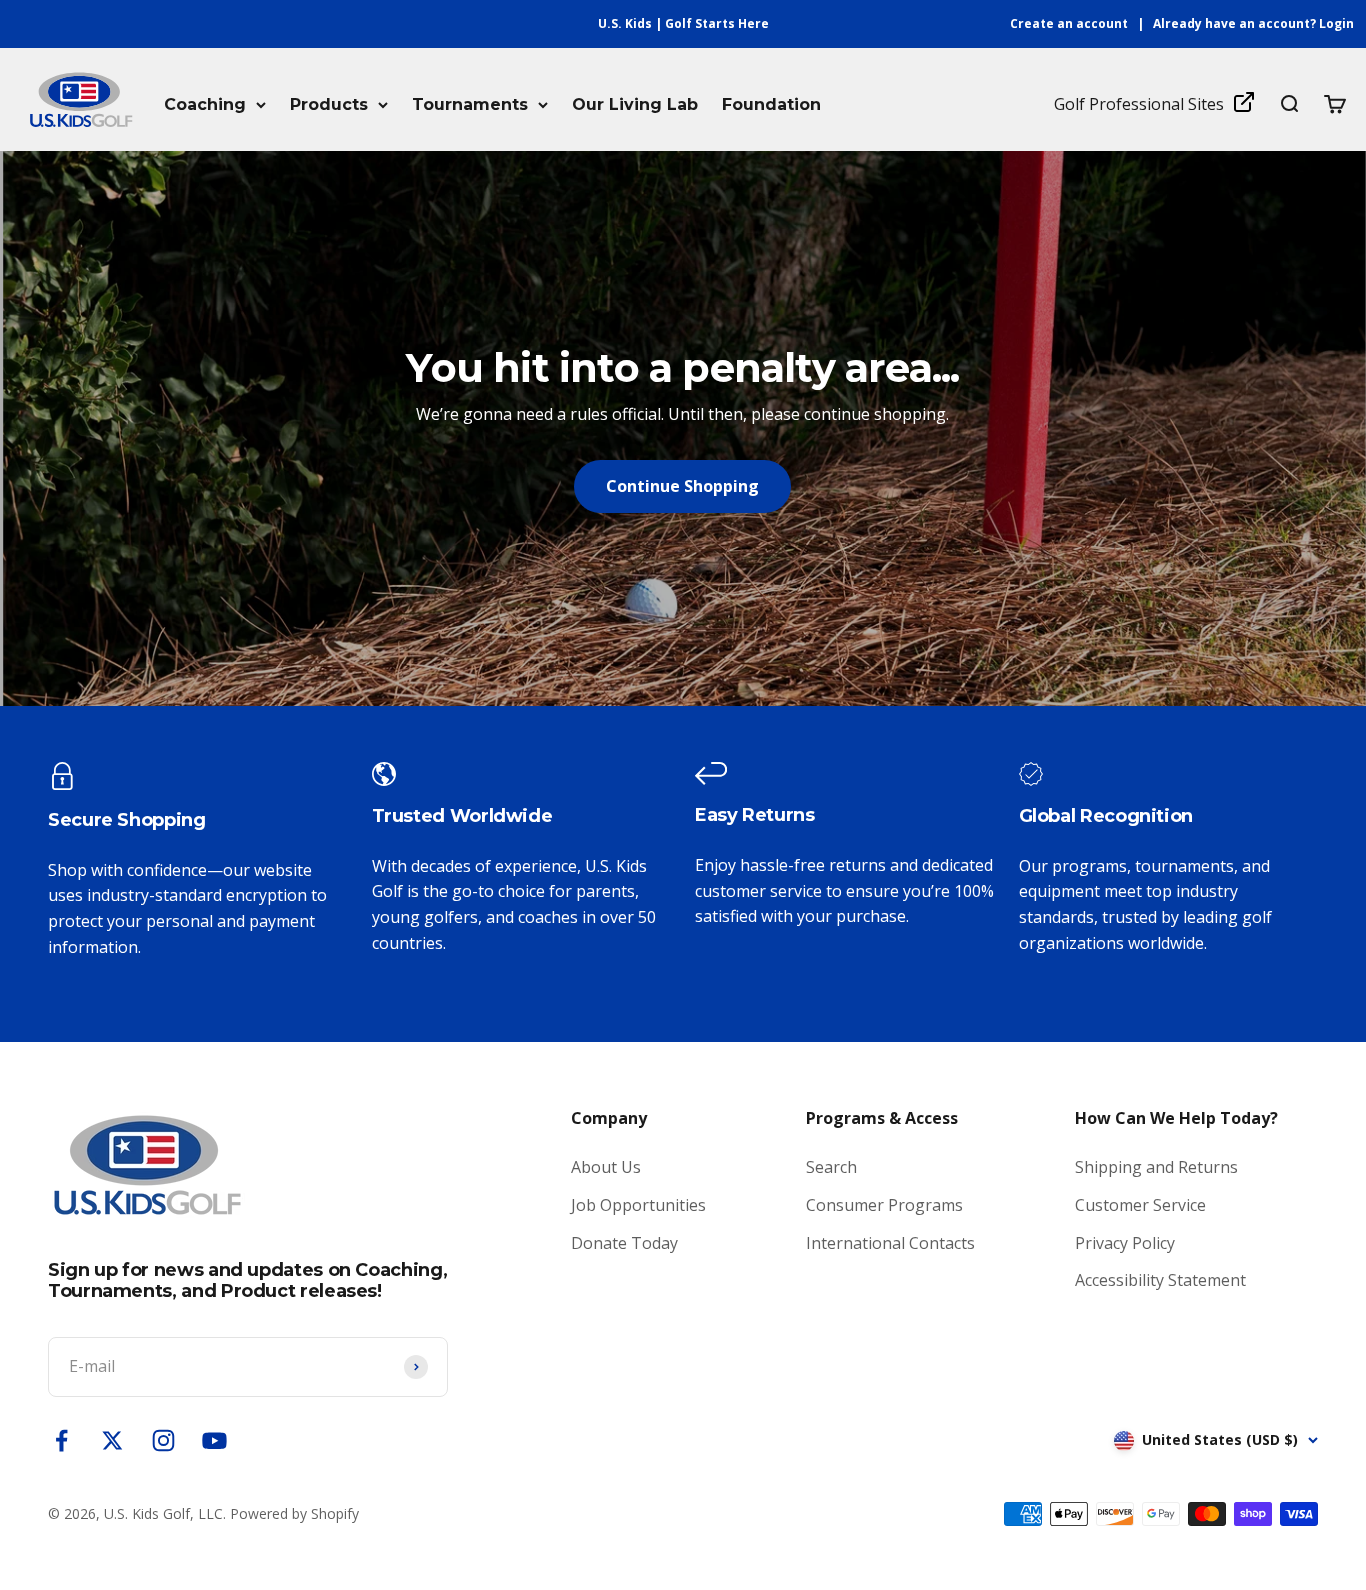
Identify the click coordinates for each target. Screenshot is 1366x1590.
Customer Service (1140, 1205)
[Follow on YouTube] (214, 1440)
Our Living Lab (635, 104)
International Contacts (890, 1243)
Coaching (205, 104)
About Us (606, 1167)
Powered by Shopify (294, 1513)
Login (1336, 23)
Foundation (771, 104)
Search (831, 1167)
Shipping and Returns (1156, 1167)
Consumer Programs (884, 1205)
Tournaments (470, 104)
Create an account (1069, 23)
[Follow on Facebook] (61, 1440)
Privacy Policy (1125, 1243)
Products (329, 104)
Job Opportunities (638, 1205)
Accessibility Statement (1160, 1280)
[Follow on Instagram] (163, 1440)
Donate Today (624, 1243)
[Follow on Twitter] (112, 1440)
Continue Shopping (682, 486)
